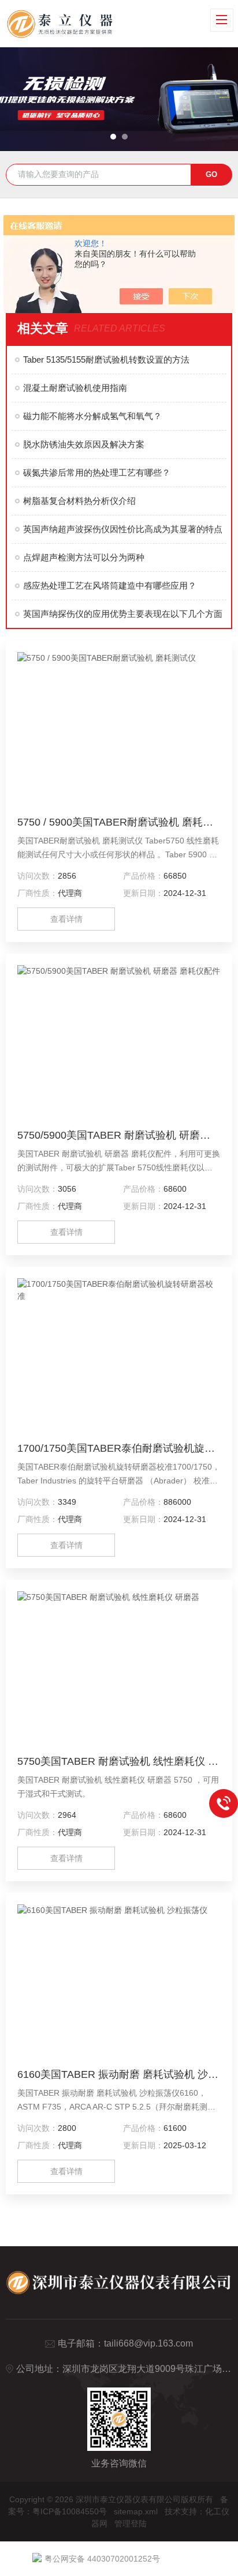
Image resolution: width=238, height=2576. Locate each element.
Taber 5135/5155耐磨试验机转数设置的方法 (106, 359)
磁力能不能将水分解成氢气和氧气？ (92, 416)
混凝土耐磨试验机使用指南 (75, 388)
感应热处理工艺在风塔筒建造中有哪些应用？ (110, 585)
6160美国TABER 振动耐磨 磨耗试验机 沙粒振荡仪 (119, 2074)
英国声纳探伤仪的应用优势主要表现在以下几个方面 (123, 614)
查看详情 (66, 919)
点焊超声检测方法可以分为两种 (84, 557)
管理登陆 (131, 2524)
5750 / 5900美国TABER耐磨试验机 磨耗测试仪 (119, 822)
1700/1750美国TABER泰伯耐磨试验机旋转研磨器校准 (119, 1448)
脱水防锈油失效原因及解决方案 (84, 444)
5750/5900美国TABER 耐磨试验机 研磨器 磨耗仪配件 (119, 1135)
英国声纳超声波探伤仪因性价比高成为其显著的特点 (123, 529)
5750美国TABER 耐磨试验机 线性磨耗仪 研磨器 (119, 1761)
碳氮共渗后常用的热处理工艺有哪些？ (97, 472)
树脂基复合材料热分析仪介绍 (79, 501)
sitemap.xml (136, 2511)
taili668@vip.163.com (148, 2343)
